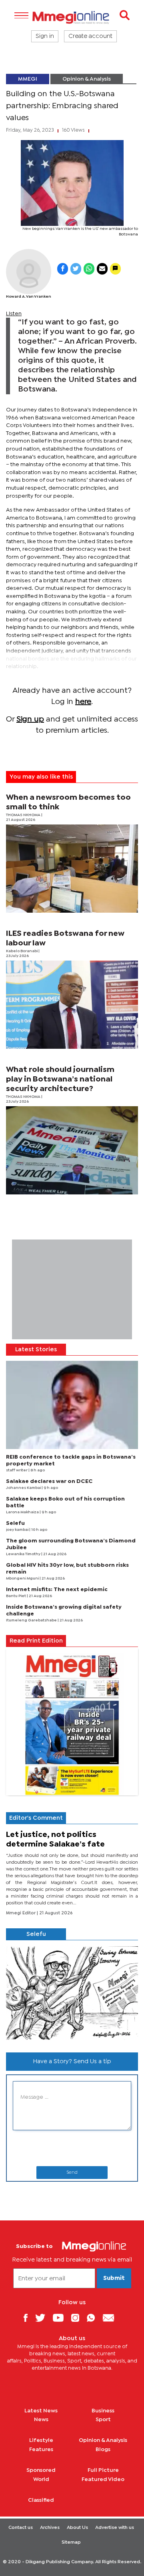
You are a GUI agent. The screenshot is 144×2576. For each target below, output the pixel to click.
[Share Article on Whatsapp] (89, 269)
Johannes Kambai (24, 1488)
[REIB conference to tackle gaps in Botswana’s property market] (72, 1405)
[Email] (111, 2318)
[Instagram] (78, 2318)
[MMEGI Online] (72, 17)
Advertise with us (115, 2528)
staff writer (17, 1470)
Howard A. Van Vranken (29, 297)
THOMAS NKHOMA (24, 815)
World (41, 2479)
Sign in (45, 36)
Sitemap (71, 2542)
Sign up (30, 719)
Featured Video (103, 2479)
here (83, 702)
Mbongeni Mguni (23, 1579)
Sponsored (41, 2470)
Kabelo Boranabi (22, 951)
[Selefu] (72, 1993)
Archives (50, 2528)
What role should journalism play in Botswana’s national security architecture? (60, 1079)
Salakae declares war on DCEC (49, 1481)
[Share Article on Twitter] (76, 269)
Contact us (21, 2528)
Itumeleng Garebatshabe (32, 1620)
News (41, 2420)
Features (41, 2449)
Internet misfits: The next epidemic (57, 1589)
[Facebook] (28, 2318)
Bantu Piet (16, 1596)
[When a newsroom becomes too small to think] (72, 869)
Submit (114, 2278)
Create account (90, 36)
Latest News (41, 2411)
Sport (103, 2420)
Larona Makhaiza (23, 1512)
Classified (41, 2500)
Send (72, 2173)
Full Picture (103, 2470)
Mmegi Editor (21, 1913)
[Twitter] (43, 2318)
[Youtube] (61, 2318)
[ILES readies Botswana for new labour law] (72, 1005)
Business (103, 2411)
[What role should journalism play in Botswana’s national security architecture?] (72, 1150)
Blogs (103, 2449)
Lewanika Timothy (24, 1554)
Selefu (15, 1523)
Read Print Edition (36, 1641)
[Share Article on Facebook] (63, 269)
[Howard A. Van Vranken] (29, 272)
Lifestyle (41, 2440)
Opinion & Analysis (87, 79)
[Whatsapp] (94, 2318)
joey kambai (18, 1530)
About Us (77, 2528)
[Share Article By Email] (102, 269)
